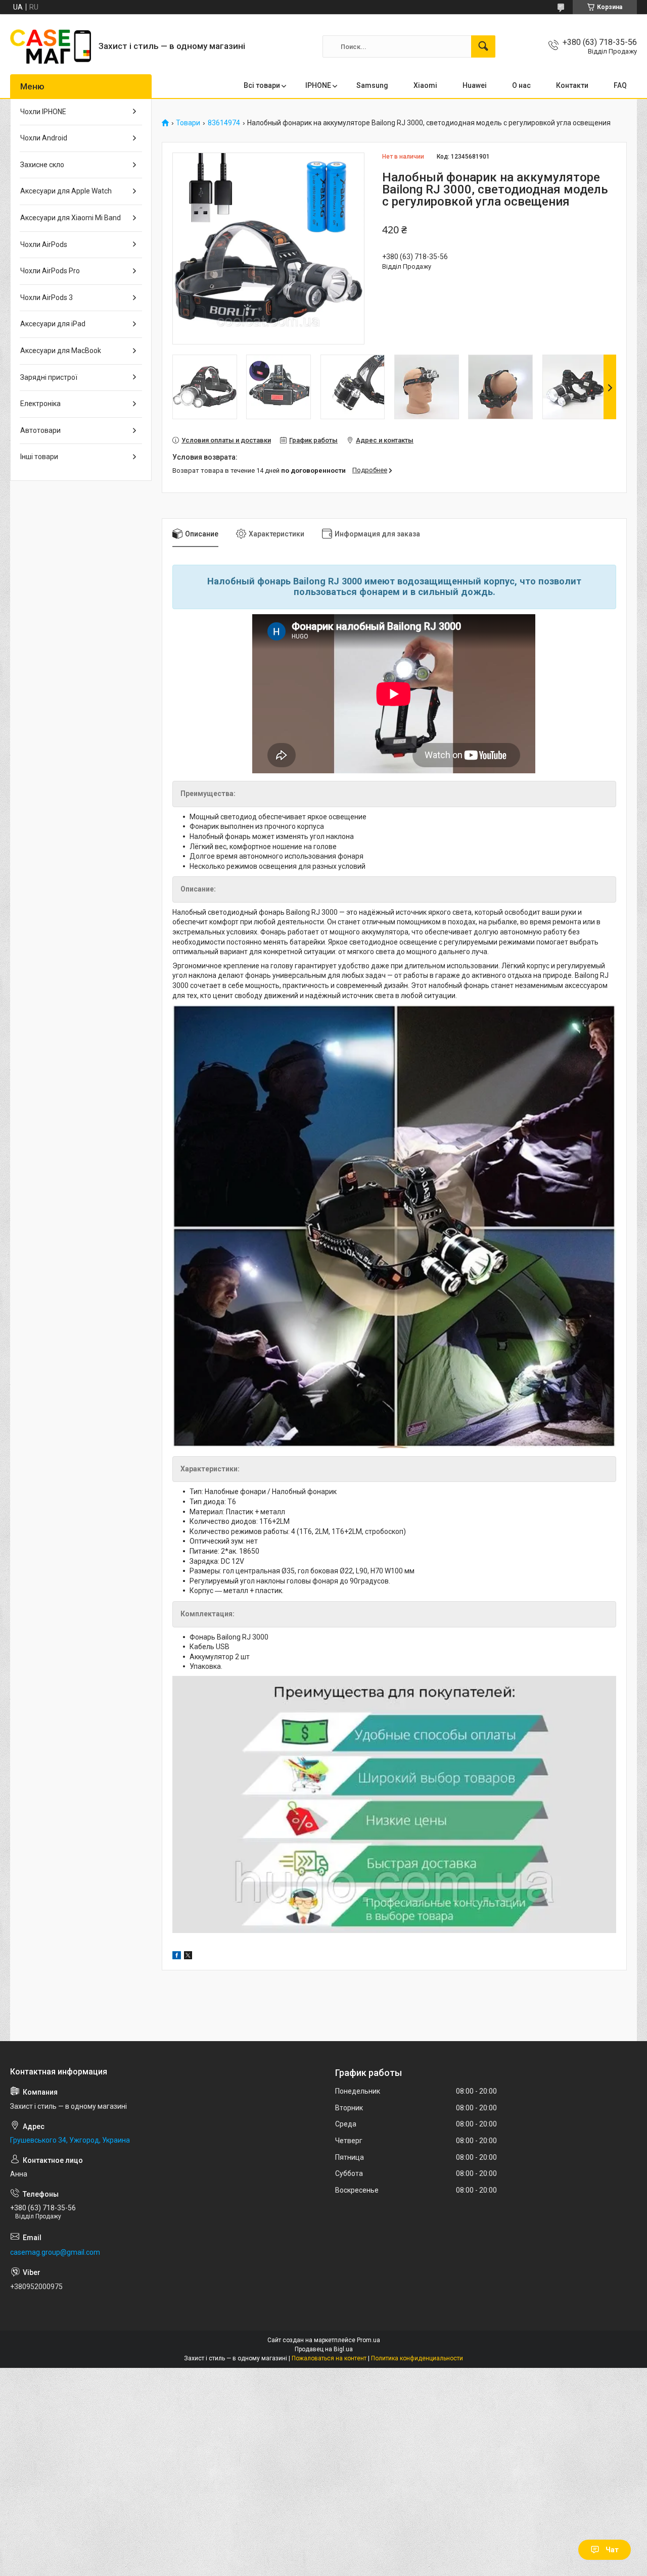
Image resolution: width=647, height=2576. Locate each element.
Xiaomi (425, 85)
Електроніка (40, 404)
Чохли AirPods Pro (50, 271)
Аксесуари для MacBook (61, 351)
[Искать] (483, 46)
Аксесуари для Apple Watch (66, 191)
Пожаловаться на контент (329, 2358)
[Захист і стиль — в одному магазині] (51, 46)
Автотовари (40, 430)
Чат (612, 2550)
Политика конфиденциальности (417, 2358)
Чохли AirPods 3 (47, 298)
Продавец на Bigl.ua (324, 2349)
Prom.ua (368, 2340)
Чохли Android (44, 138)
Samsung (372, 85)
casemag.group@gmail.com (55, 2252)
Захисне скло (42, 165)
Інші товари (39, 457)
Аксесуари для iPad (53, 324)
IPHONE (318, 85)
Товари (188, 123)
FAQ (620, 85)
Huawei (475, 85)
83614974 (224, 123)
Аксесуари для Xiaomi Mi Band (71, 218)
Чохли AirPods (44, 244)
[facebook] (177, 1957)
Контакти (572, 85)
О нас (521, 85)
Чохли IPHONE (43, 112)
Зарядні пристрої (49, 377)
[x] (188, 1957)
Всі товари (262, 85)
